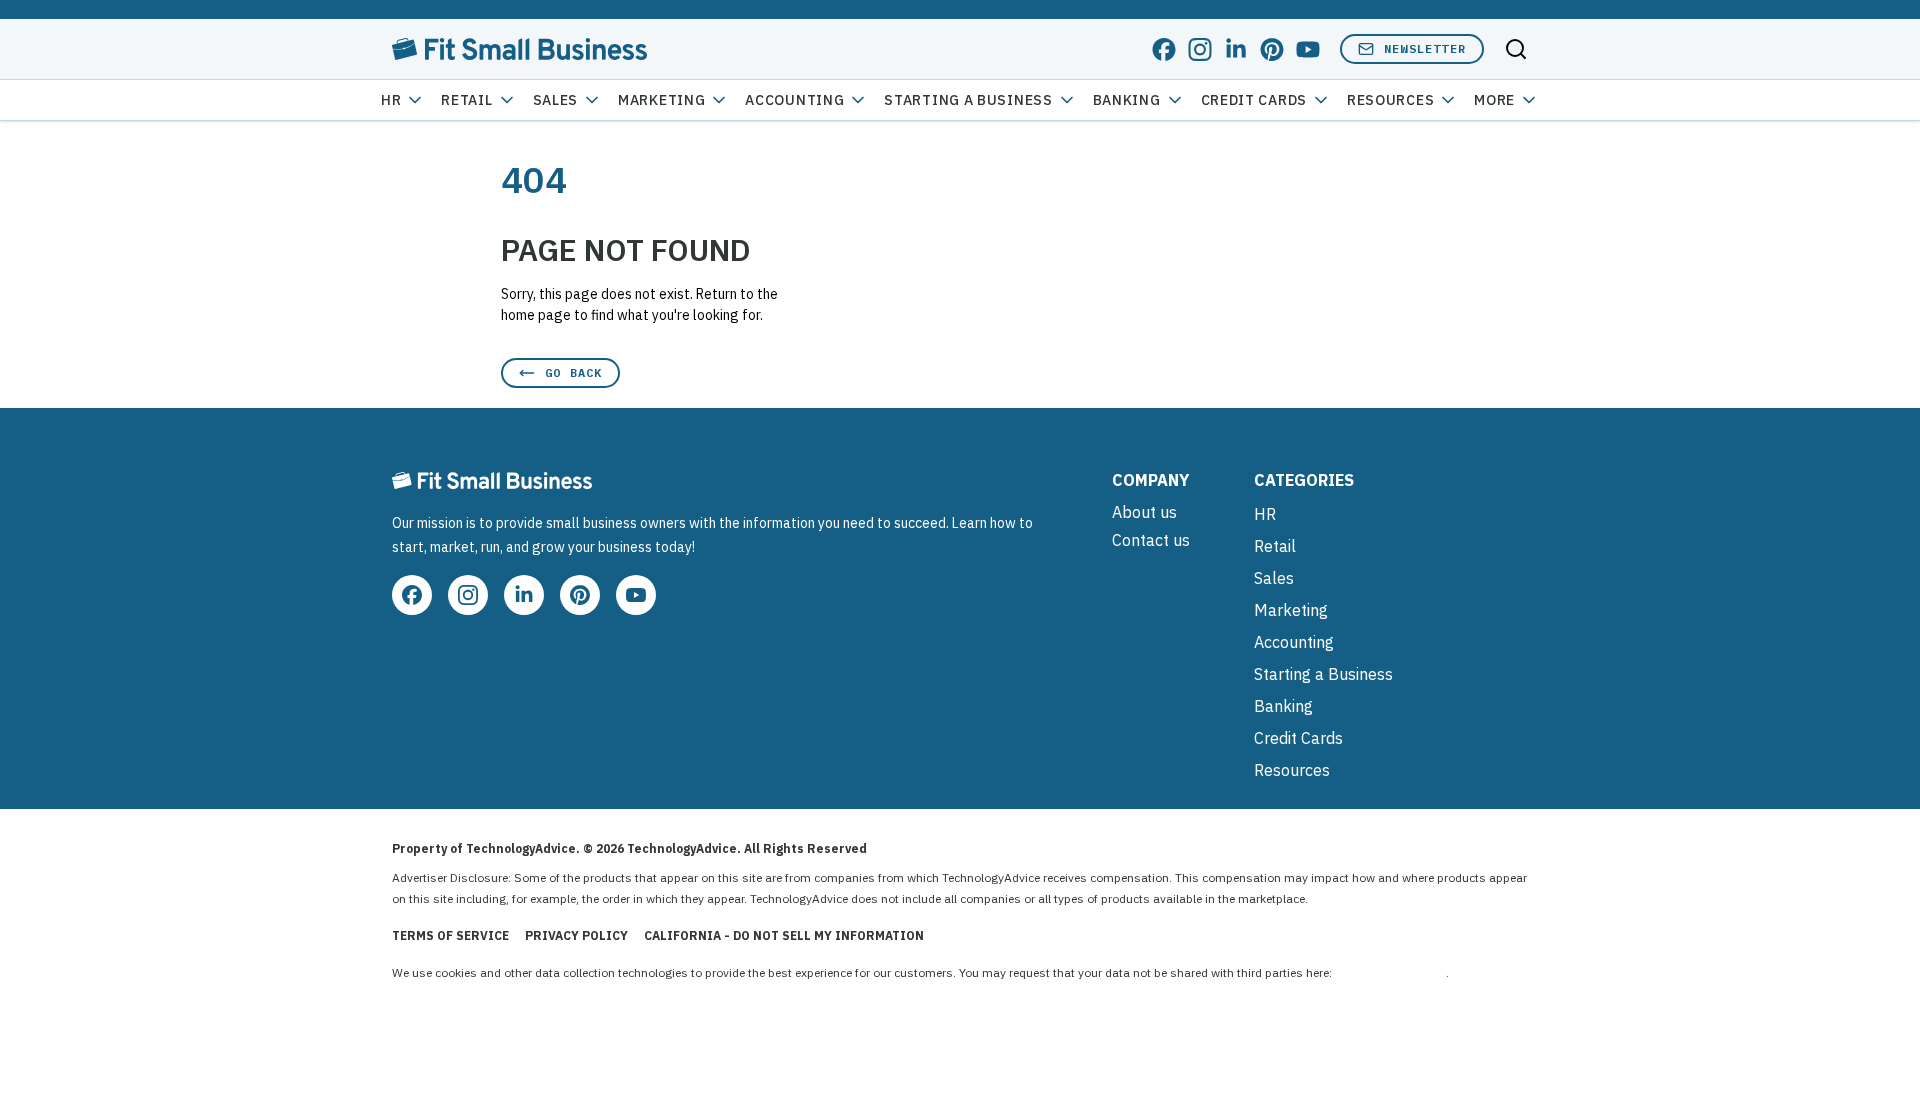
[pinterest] (1272, 49)
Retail (466, 100)
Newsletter (1425, 48)
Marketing (661, 100)
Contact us (1151, 540)
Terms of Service (450, 935)
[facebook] (1164, 49)
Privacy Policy (576, 935)
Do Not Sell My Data (1390, 972)
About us (1144, 512)
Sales (556, 100)
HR (391, 100)
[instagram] (1200, 49)
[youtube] (1308, 49)
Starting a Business (968, 100)
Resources (1292, 770)
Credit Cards (1254, 100)
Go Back (573, 372)
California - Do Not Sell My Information (784, 935)
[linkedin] (1236, 49)
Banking (1127, 100)
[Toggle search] (1516, 49)
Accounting (794, 100)
